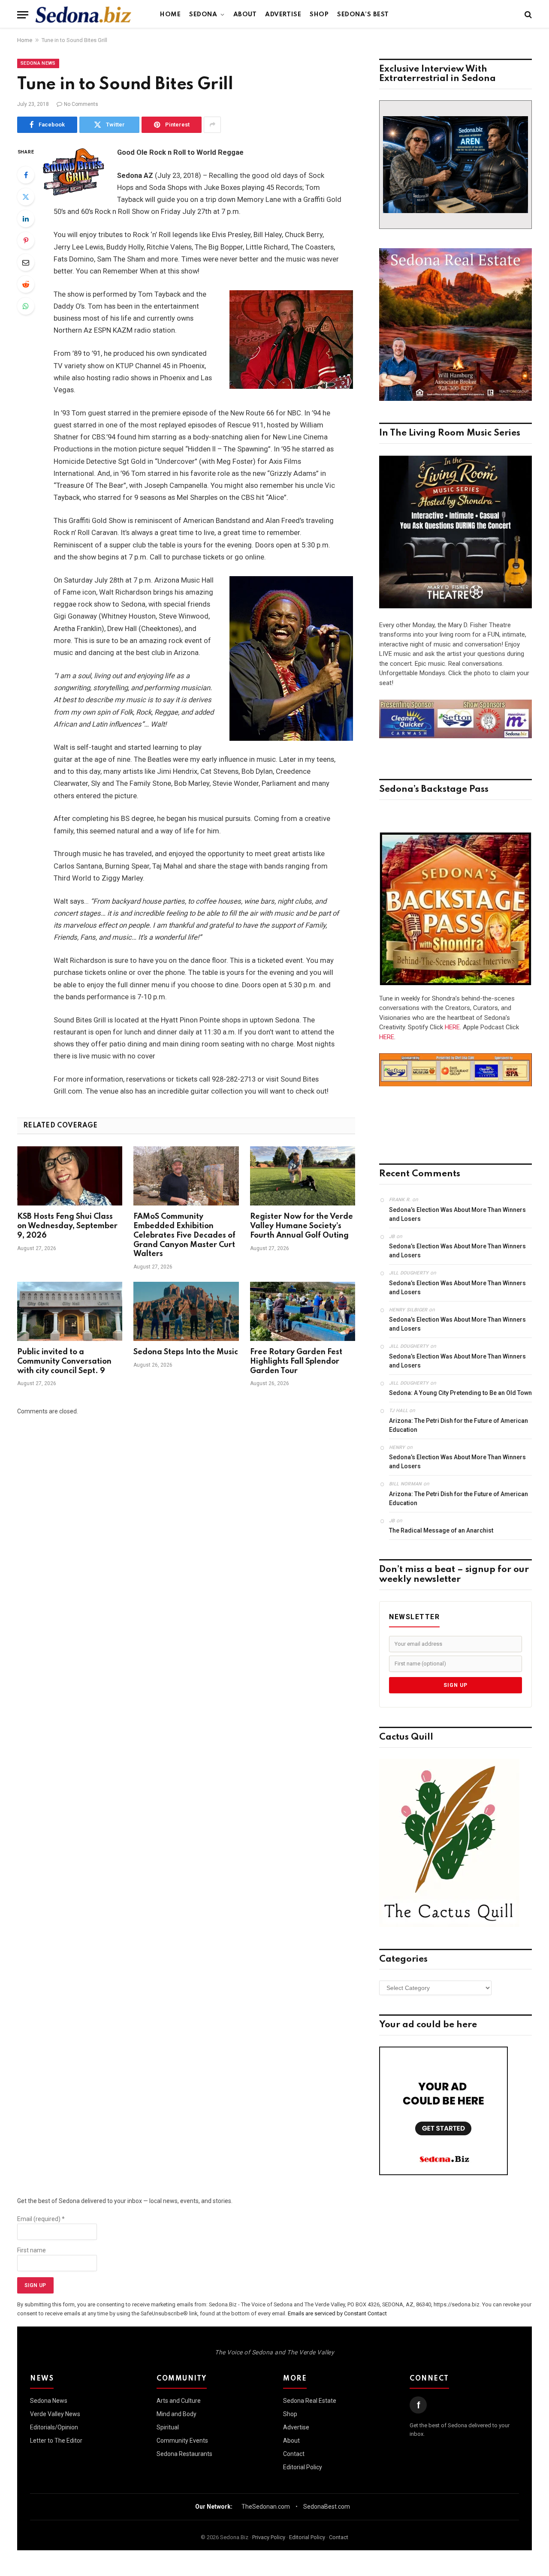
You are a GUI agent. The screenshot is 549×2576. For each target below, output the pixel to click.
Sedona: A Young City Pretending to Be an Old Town (460, 1393)
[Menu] (23, 15)
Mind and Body (176, 2414)
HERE (452, 1027)
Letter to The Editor (56, 2441)
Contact (294, 2454)
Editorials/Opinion (54, 2427)
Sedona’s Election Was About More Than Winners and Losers (457, 1214)
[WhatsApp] (26, 306)
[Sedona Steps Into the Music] (186, 1311)
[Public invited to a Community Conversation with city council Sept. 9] (70, 1311)
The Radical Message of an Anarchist (441, 1530)
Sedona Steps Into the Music (186, 1352)
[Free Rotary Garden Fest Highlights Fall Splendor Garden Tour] (303, 1311)
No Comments (81, 104)
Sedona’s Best (363, 15)
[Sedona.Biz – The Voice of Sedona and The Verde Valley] (83, 15)
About (245, 15)
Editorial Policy (303, 2467)
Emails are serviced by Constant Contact (337, 2313)
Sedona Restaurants (184, 2454)
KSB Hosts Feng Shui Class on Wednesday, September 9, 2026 (67, 1226)
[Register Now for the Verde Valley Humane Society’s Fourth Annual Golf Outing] (303, 1176)
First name (32, 2250)
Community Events (182, 2441)
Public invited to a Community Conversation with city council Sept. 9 (64, 1362)
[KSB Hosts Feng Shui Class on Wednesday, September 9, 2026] (70, 1176)
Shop (319, 15)
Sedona (203, 15)
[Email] (26, 262)
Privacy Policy (269, 2537)
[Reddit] (26, 284)
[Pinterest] (26, 240)
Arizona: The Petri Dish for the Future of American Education (459, 1425)
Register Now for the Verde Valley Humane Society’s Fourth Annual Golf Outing (302, 1226)
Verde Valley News (55, 2414)
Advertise (283, 15)
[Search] (527, 15)
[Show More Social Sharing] (212, 125)
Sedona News (38, 63)
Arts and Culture (179, 2401)
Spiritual (168, 2427)
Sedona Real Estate (310, 2401)
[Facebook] (26, 175)
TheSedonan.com (266, 2507)
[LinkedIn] (26, 219)
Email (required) (41, 2219)
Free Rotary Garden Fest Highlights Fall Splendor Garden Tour (296, 1362)
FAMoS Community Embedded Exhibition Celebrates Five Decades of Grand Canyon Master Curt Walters (184, 1235)
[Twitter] (26, 197)
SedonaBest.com (327, 2507)
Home (170, 15)
